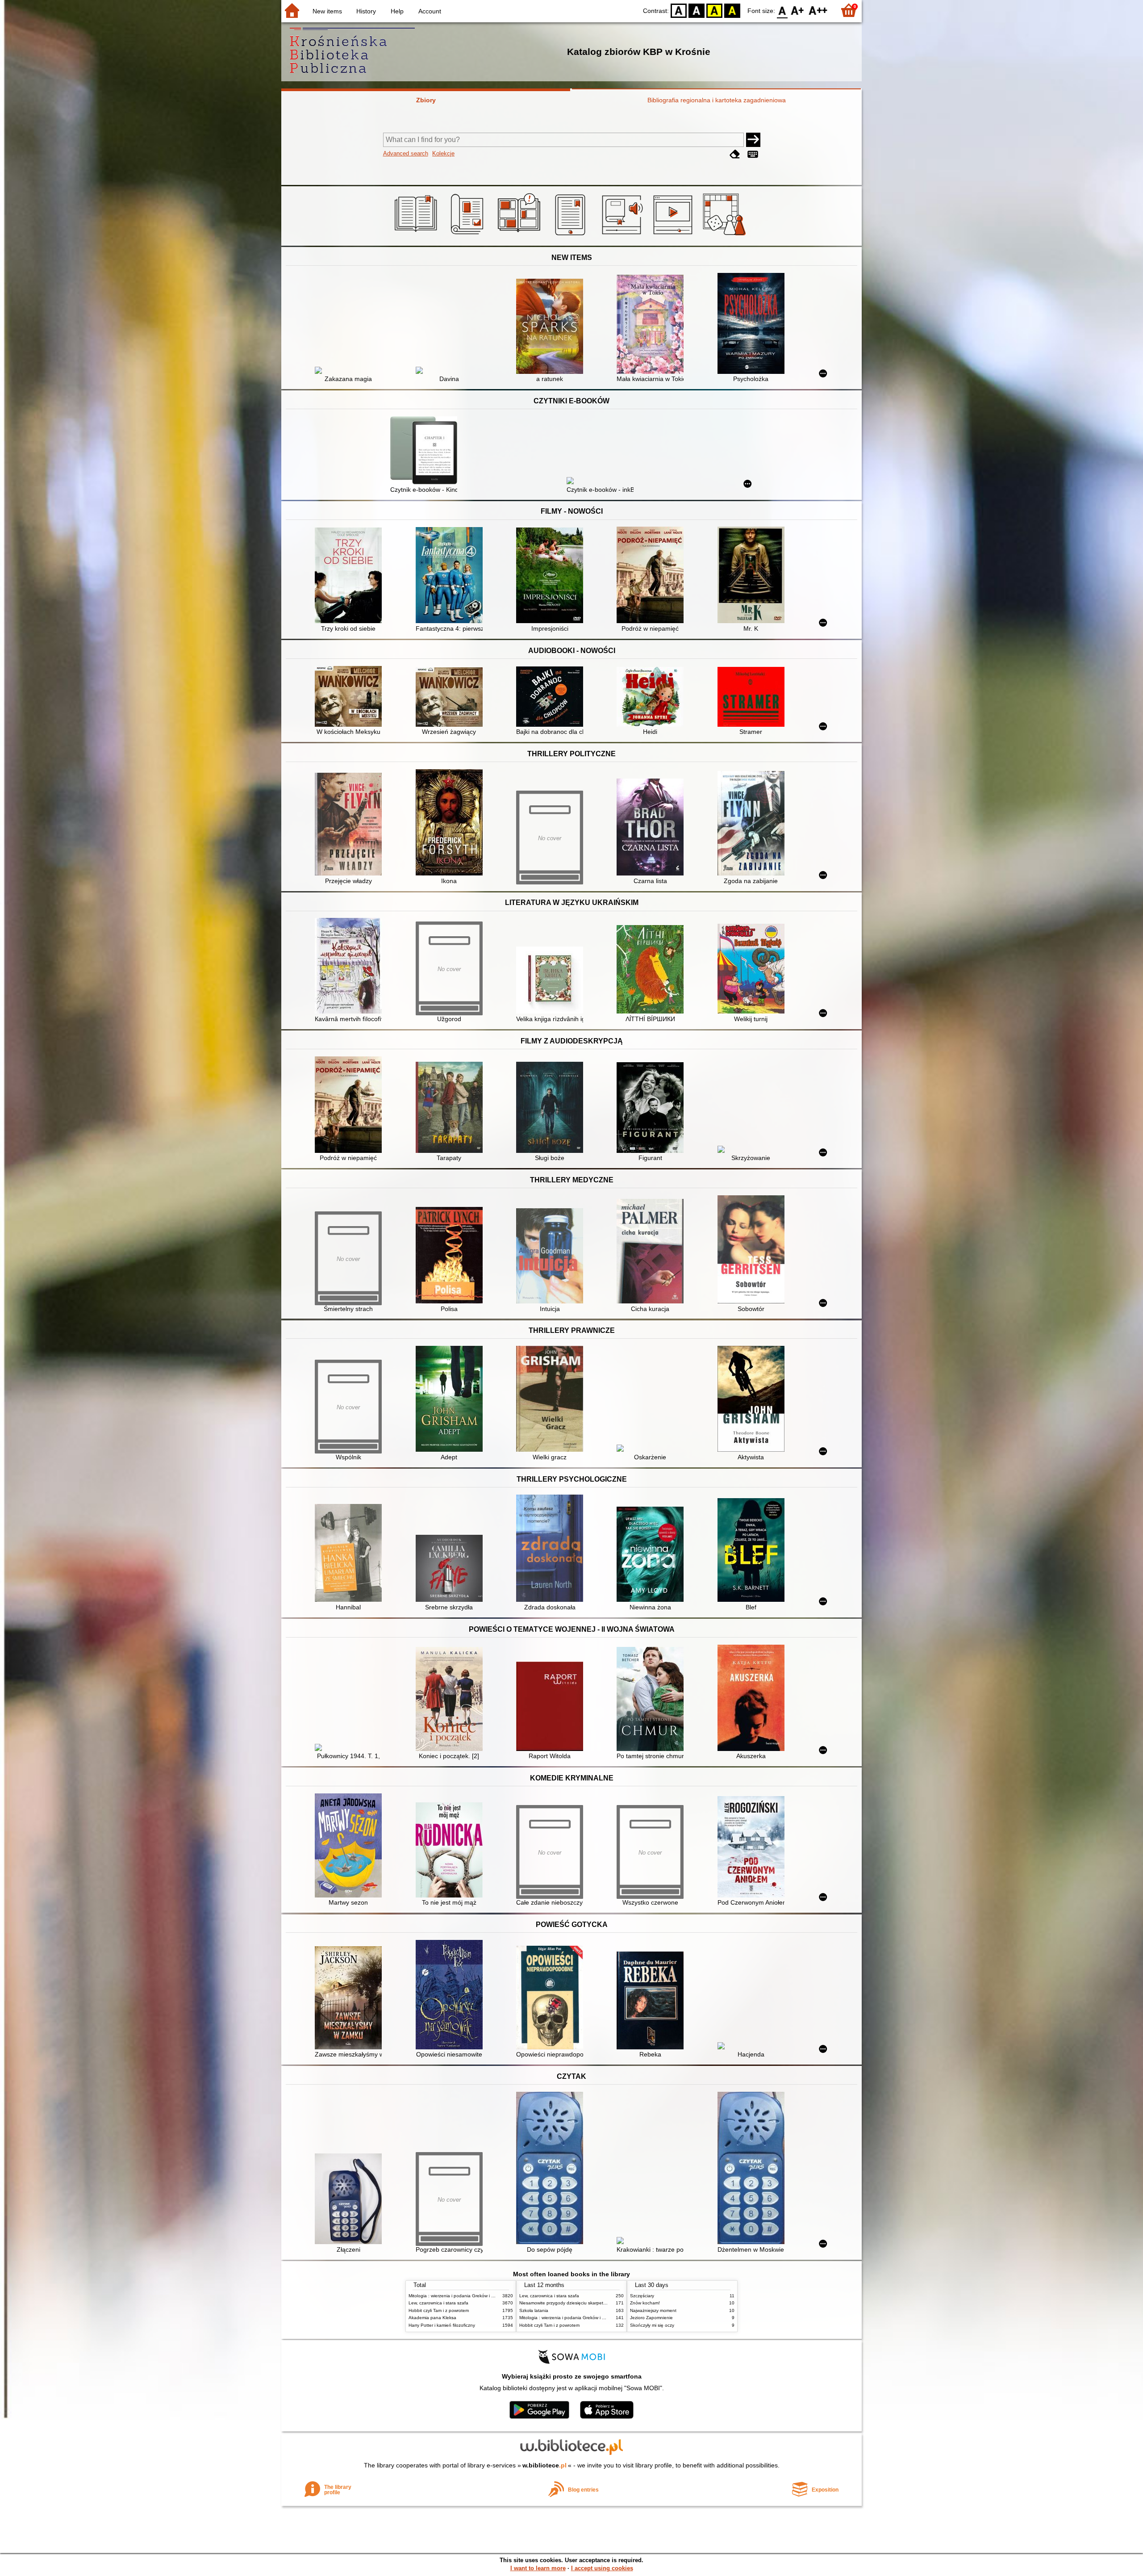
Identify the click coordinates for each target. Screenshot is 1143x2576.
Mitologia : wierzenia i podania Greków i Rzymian (459, 2296)
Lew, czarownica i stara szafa (438, 2303)
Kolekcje (443, 153)
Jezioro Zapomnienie (651, 2318)
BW (697, 10)
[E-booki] (572, 235)
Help (397, 11)
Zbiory (426, 100)
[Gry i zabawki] (726, 235)
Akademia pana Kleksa (432, 2318)
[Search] (753, 140)
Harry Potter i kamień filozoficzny (442, 2325)
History (366, 11)
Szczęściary (642, 2296)
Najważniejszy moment (653, 2310)
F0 (782, 10)
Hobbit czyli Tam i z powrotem (439, 2310)
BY (732, 10)
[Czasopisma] (469, 235)
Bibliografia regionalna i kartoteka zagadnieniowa (717, 100)
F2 (818, 10)
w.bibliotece (544, 2465)
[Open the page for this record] (350, 371)
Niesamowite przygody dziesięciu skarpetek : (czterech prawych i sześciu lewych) (602, 2303)
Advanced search (406, 153)
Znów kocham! (645, 2303)
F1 (798, 10)
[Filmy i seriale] (674, 235)
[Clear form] (735, 154)
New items (327, 11)
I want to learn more (538, 2568)
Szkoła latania (534, 2310)
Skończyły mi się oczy (652, 2325)
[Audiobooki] (623, 235)
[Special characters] (753, 154)
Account (430, 11)
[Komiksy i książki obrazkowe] (520, 235)
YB (714, 10)
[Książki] (417, 235)
